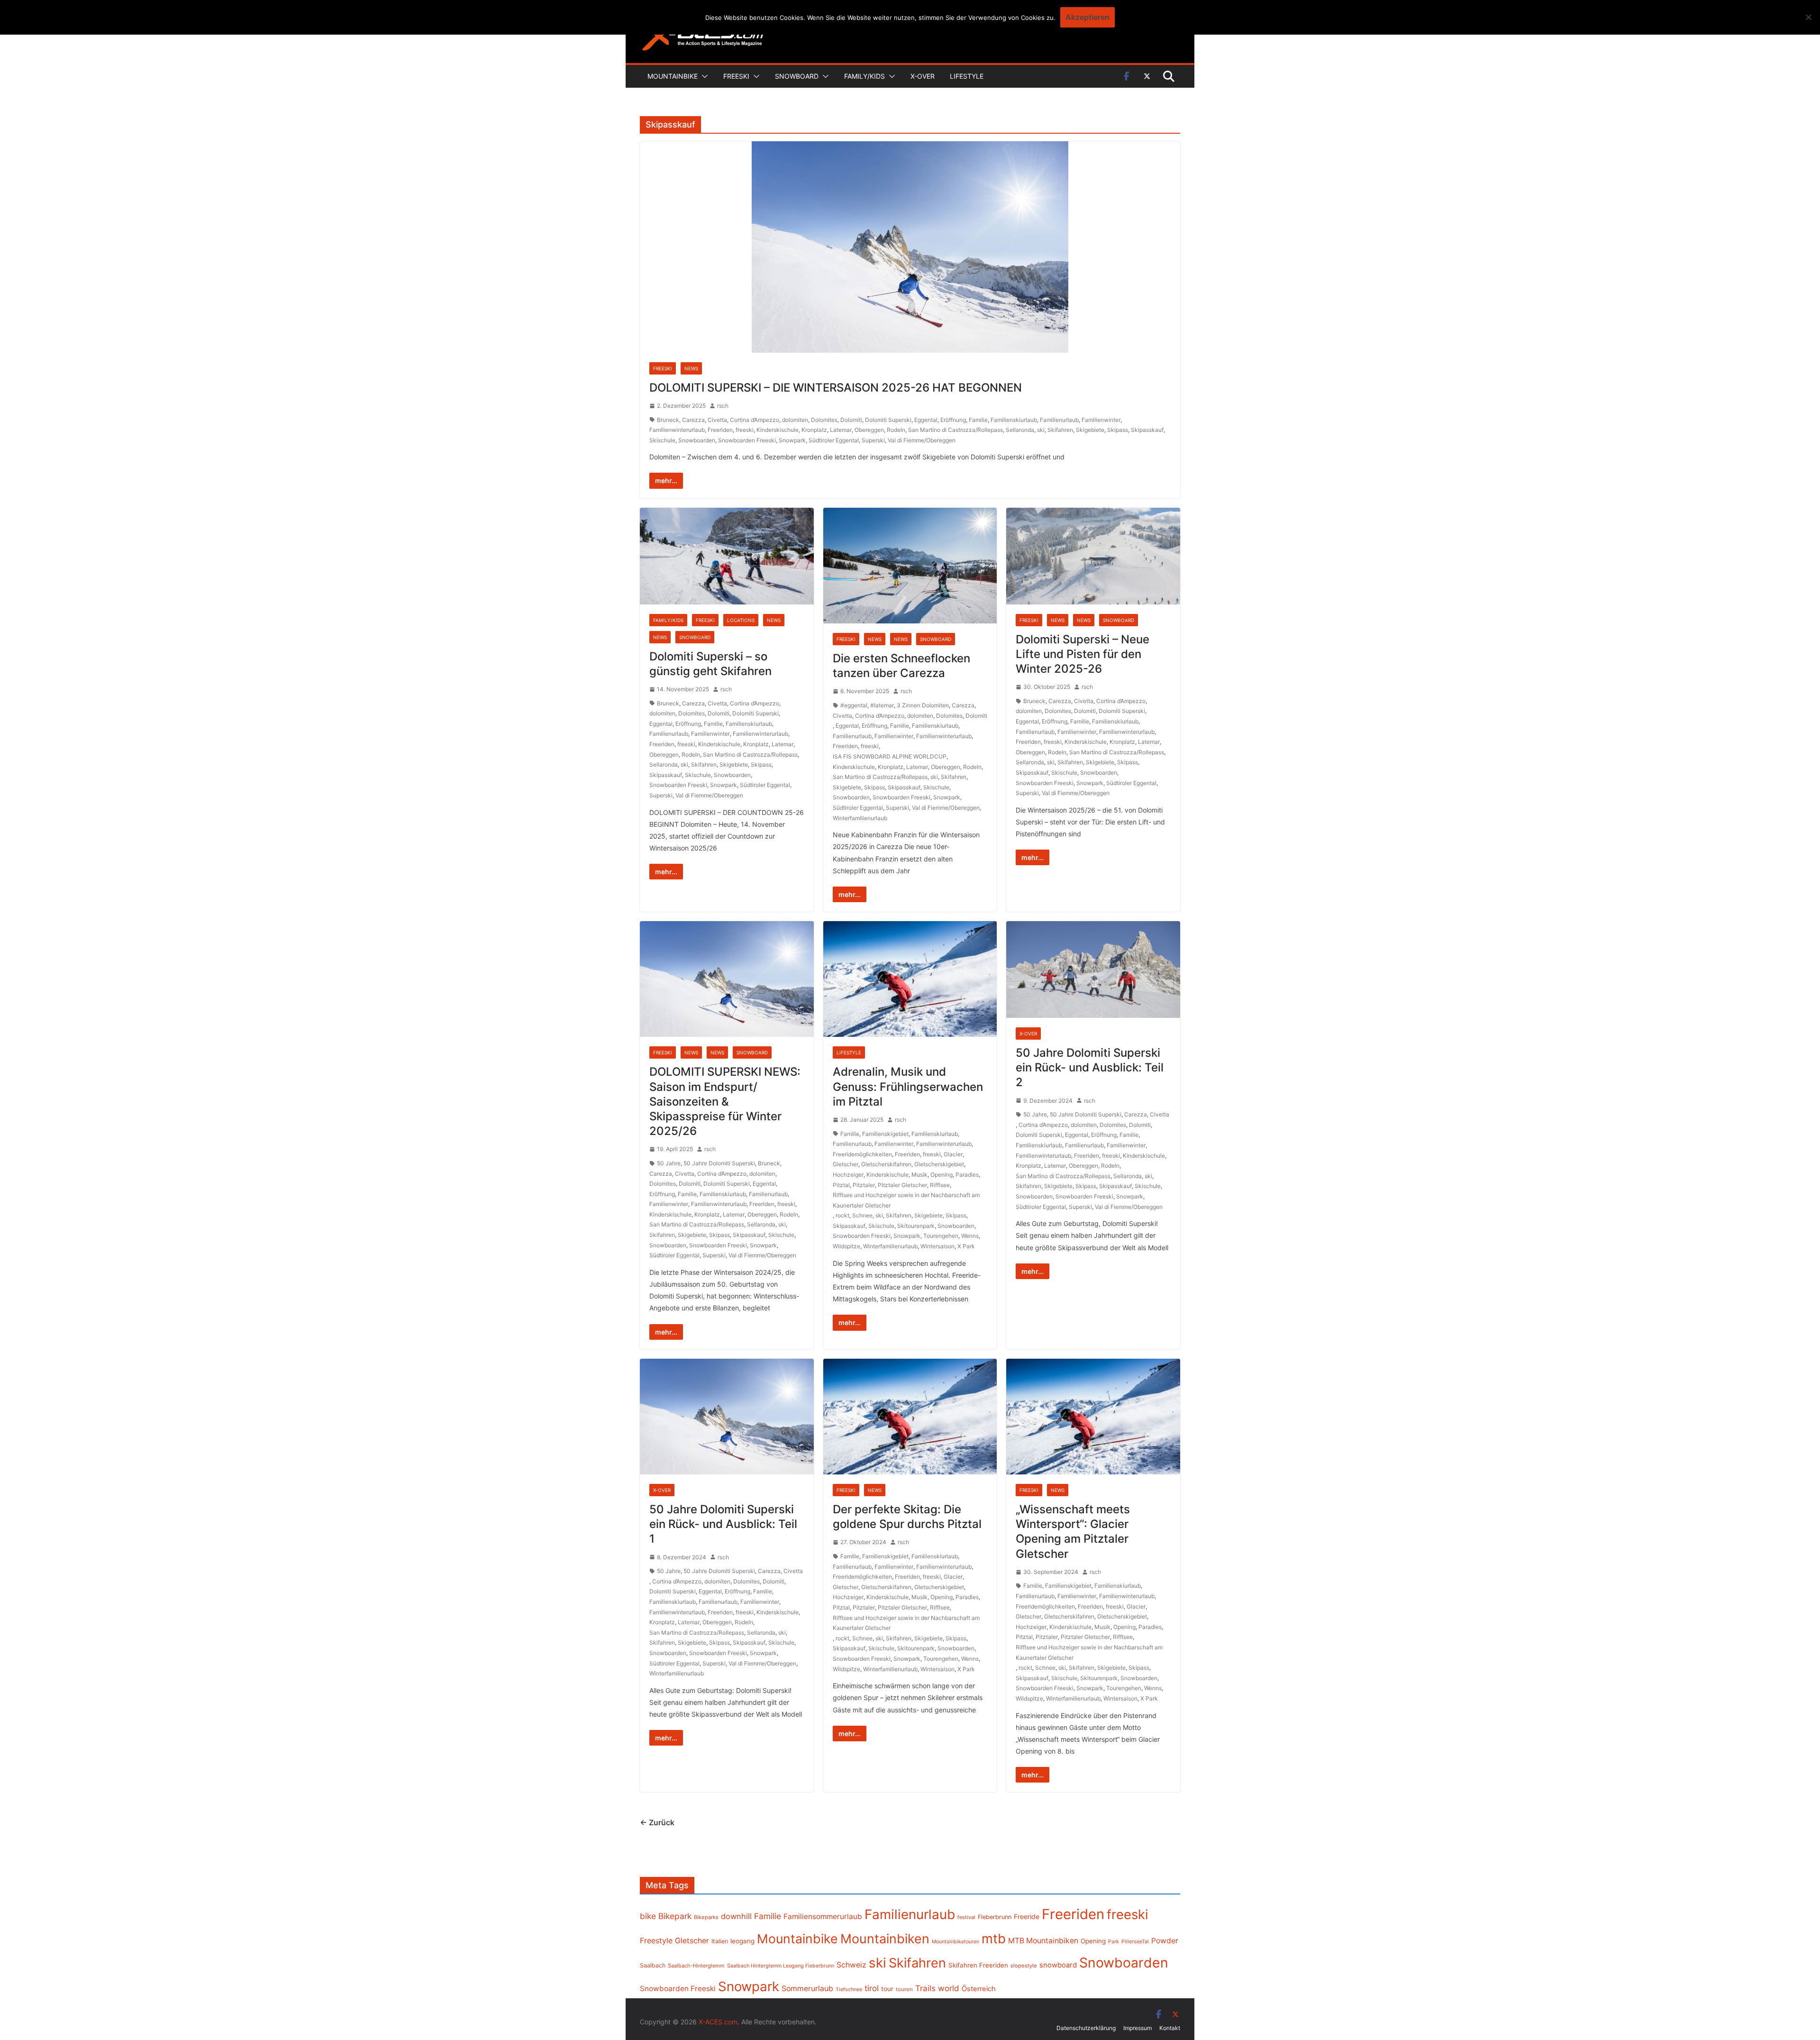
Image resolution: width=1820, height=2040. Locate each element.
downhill (736, 1916)
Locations (741, 620)
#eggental (854, 705)
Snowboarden (697, 440)
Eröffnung (953, 420)
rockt (842, 1215)
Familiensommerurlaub (823, 1917)
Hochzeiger (848, 1175)
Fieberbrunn (995, 1917)
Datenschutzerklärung (1086, 2028)
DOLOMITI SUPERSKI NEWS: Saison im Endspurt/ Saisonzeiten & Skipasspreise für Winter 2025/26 (725, 1101)
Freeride (1027, 1917)
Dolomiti (851, 420)
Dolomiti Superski (888, 420)
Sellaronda (1020, 430)
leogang (742, 1941)
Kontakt (1170, 2028)
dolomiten (795, 420)
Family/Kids (864, 76)
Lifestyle (967, 76)
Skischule (662, 440)
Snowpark (792, 440)
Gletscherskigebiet (939, 1164)
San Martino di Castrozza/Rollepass (955, 430)
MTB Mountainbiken (1043, 1941)
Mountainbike (673, 76)
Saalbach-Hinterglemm (696, 1966)
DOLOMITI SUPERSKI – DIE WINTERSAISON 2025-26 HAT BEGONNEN (836, 388)
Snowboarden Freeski (747, 440)
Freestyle (656, 1940)
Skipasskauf (1147, 430)
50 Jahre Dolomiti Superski (719, 1163)
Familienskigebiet (885, 1134)
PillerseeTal (1135, 1941)
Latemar (841, 430)
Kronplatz (814, 430)
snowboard (1058, 1965)
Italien (720, 1941)
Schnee (862, 1215)
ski (1041, 430)
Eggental (926, 420)
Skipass (1118, 430)
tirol (872, 1988)
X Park (966, 1246)
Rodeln (896, 430)
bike (648, 1916)
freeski (745, 430)
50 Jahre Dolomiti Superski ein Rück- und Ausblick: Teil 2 (1090, 1067)
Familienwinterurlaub (677, 430)
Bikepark (675, 1916)
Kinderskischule (778, 430)
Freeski (736, 76)
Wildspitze (846, 1246)
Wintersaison (937, 1246)
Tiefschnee (849, 1989)
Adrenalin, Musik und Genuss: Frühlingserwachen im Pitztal (908, 1086)
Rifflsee (940, 1185)
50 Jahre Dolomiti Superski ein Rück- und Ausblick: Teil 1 (723, 1524)
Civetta (717, 420)
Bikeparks (706, 1917)
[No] (1808, 17)
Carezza (693, 420)
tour (887, 1989)
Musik (919, 1175)
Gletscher (846, 1164)
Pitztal (841, 1185)
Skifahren (1060, 430)
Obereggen (869, 430)
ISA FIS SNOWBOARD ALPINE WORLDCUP (890, 756)
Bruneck (668, 420)
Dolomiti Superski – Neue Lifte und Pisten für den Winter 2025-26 (1083, 654)
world (949, 1988)
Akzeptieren (1087, 17)
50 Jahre (669, 1163)
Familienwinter (1101, 420)
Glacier (953, 1154)
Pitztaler (864, 1185)
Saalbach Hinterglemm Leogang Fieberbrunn (781, 1966)
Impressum (1137, 2028)
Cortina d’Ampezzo (755, 420)
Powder (1165, 1941)
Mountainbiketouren (955, 1942)
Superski (873, 440)
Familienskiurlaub (1014, 420)
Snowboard (797, 76)
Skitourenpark (916, 1226)
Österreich (979, 1989)
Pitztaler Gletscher (902, 1185)
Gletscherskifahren (886, 1164)
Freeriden (720, 430)
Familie (978, 420)
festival (966, 1917)
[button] (703, 76)
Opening (942, 1175)
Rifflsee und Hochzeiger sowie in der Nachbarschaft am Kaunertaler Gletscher (906, 1200)
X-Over (923, 76)
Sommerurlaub (807, 1989)
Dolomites (824, 420)
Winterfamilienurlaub (860, 818)
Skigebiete (1090, 430)
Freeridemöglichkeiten (862, 1154)
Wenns (970, 1236)
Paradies (967, 1175)
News (691, 368)
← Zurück (657, 1822)
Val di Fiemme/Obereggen (922, 440)
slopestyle (1024, 1966)
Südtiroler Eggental (834, 440)
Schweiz (851, 1965)
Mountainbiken (885, 1939)
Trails (925, 1988)
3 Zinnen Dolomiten (923, 705)
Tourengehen (941, 1236)
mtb (994, 1939)
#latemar (882, 705)
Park (1114, 1942)
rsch (723, 406)
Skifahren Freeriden (978, 1965)
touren (904, 1989)
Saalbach (653, 1965)
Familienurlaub (1059, 420)
